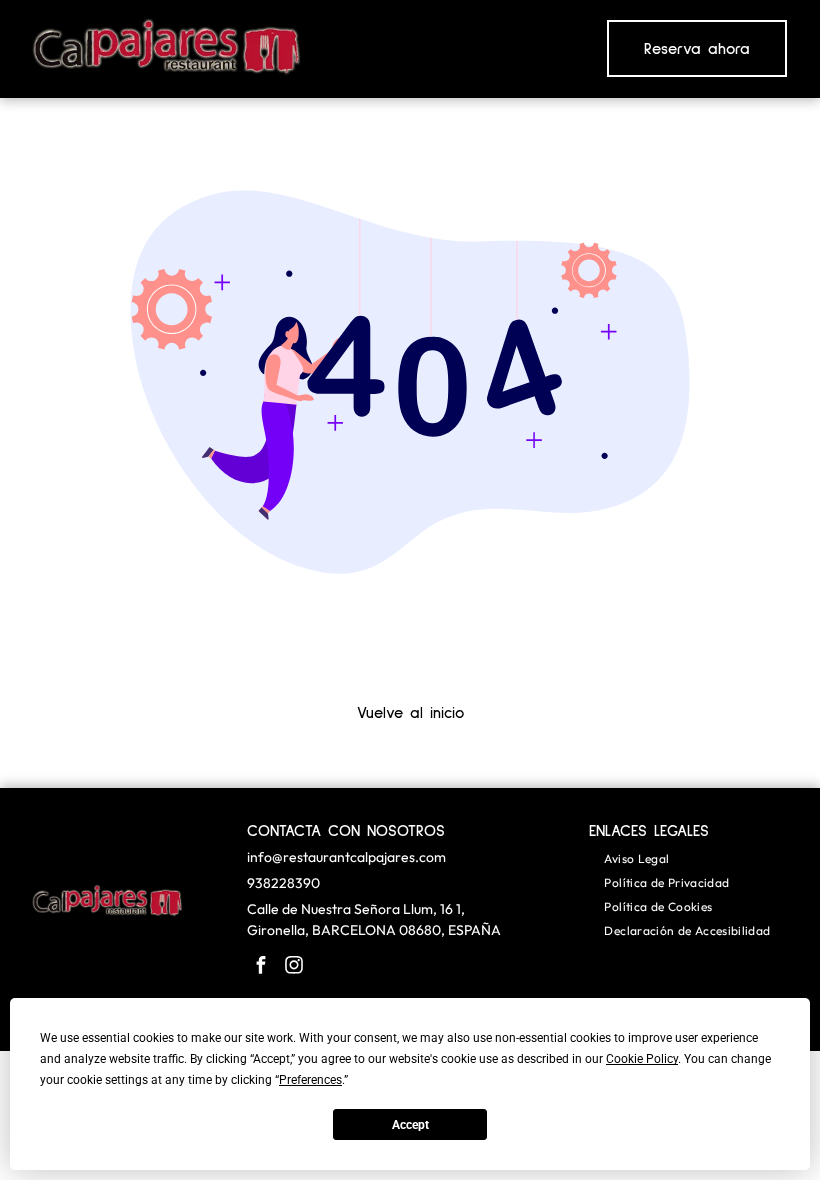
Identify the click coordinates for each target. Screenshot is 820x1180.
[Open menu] (514, 49)
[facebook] (261, 967)
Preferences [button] (310, 1080)
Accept (410, 1125)
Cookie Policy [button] (642, 1059)
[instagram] (294, 967)
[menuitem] (636, 859)
